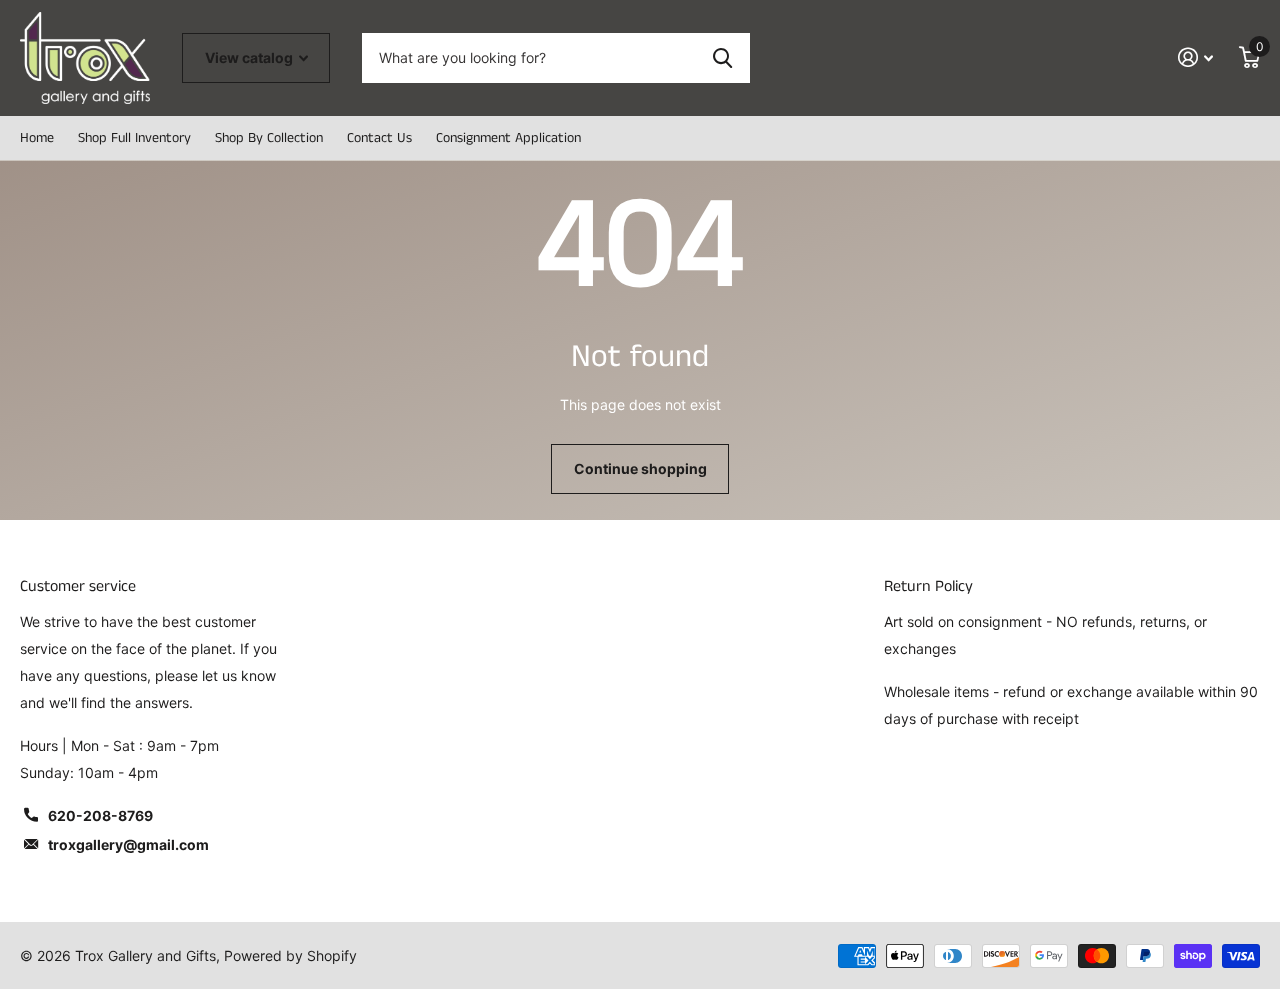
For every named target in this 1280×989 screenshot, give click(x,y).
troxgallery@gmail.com (128, 844)
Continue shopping (640, 468)
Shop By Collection (269, 138)
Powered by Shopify (290, 955)
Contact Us (379, 138)
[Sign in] (1195, 57)
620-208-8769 (100, 815)
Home (37, 138)
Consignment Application (508, 138)
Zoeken (722, 58)
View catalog (250, 57)
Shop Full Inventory (134, 138)
